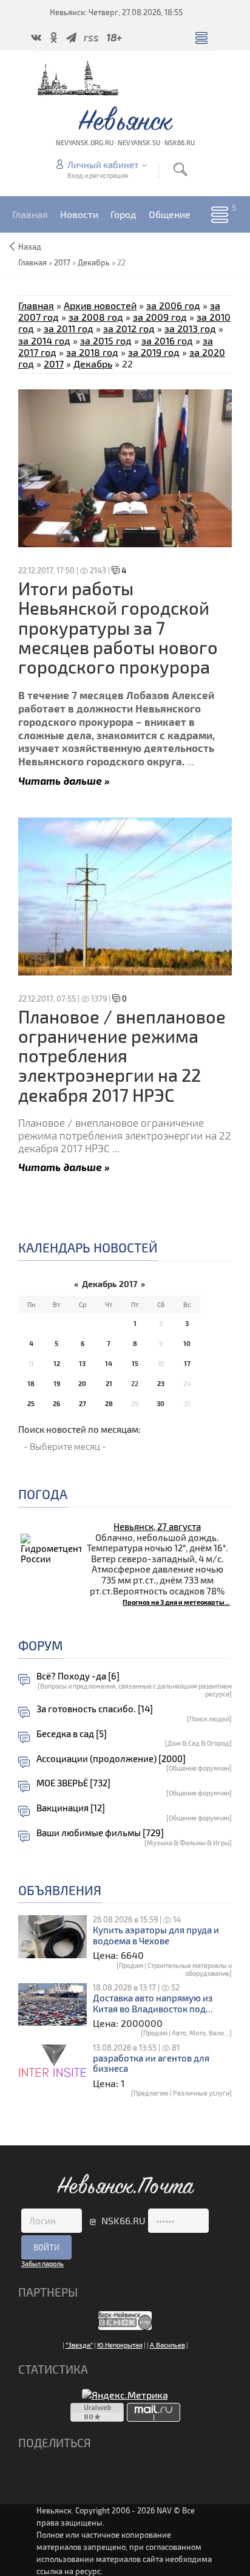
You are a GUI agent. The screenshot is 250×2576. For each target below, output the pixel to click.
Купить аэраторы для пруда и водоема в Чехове (156, 1935)
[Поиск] (180, 169)
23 (161, 1383)
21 (109, 1383)
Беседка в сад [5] (72, 1734)
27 (83, 1403)
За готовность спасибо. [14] (95, 1709)
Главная (36, 305)
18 (31, 1383)
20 (82, 1383)
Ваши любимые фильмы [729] (100, 1833)
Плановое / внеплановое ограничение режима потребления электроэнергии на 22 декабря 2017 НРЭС (122, 1056)
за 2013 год (190, 328)
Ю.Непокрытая (120, 2345)
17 (187, 1363)
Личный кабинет (103, 165)
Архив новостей (100, 305)
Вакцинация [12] (71, 1808)
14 (109, 1363)
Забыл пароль (42, 2263)
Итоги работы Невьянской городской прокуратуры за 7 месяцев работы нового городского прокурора (118, 627)
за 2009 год (160, 317)
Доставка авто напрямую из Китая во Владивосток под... (153, 2004)
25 (31, 1403)
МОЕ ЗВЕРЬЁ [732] (73, 1783)
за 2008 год (96, 317)
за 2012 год (129, 328)
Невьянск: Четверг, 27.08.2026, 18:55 (116, 12)
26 (56, 1403)
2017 (62, 262)
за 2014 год (44, 340)
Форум (41, 1645)
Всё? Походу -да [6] (78, 1676)
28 (109, 1403)
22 (135, 1383)
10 (187, 1343)
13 (82, 1363)
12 (57, 1363)
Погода (43, 1494)
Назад (30, 247)
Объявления (60, 1890)
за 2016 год (167, 340)
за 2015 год (106, 340)
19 (57, 1383)
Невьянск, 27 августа (157, 1526)
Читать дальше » (64, 780)
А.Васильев (167, 2345)
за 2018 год (92, 352)
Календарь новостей (88, 1247)
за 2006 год (173, 305)
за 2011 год (69, 328)
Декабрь (94, 262)
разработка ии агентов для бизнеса (151, 2064)
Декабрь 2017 (110, 1284)
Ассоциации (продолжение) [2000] (111, 1759)
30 (160, 1403)
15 (135, 1363)
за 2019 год (154, 352)
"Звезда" (79, 2345)
